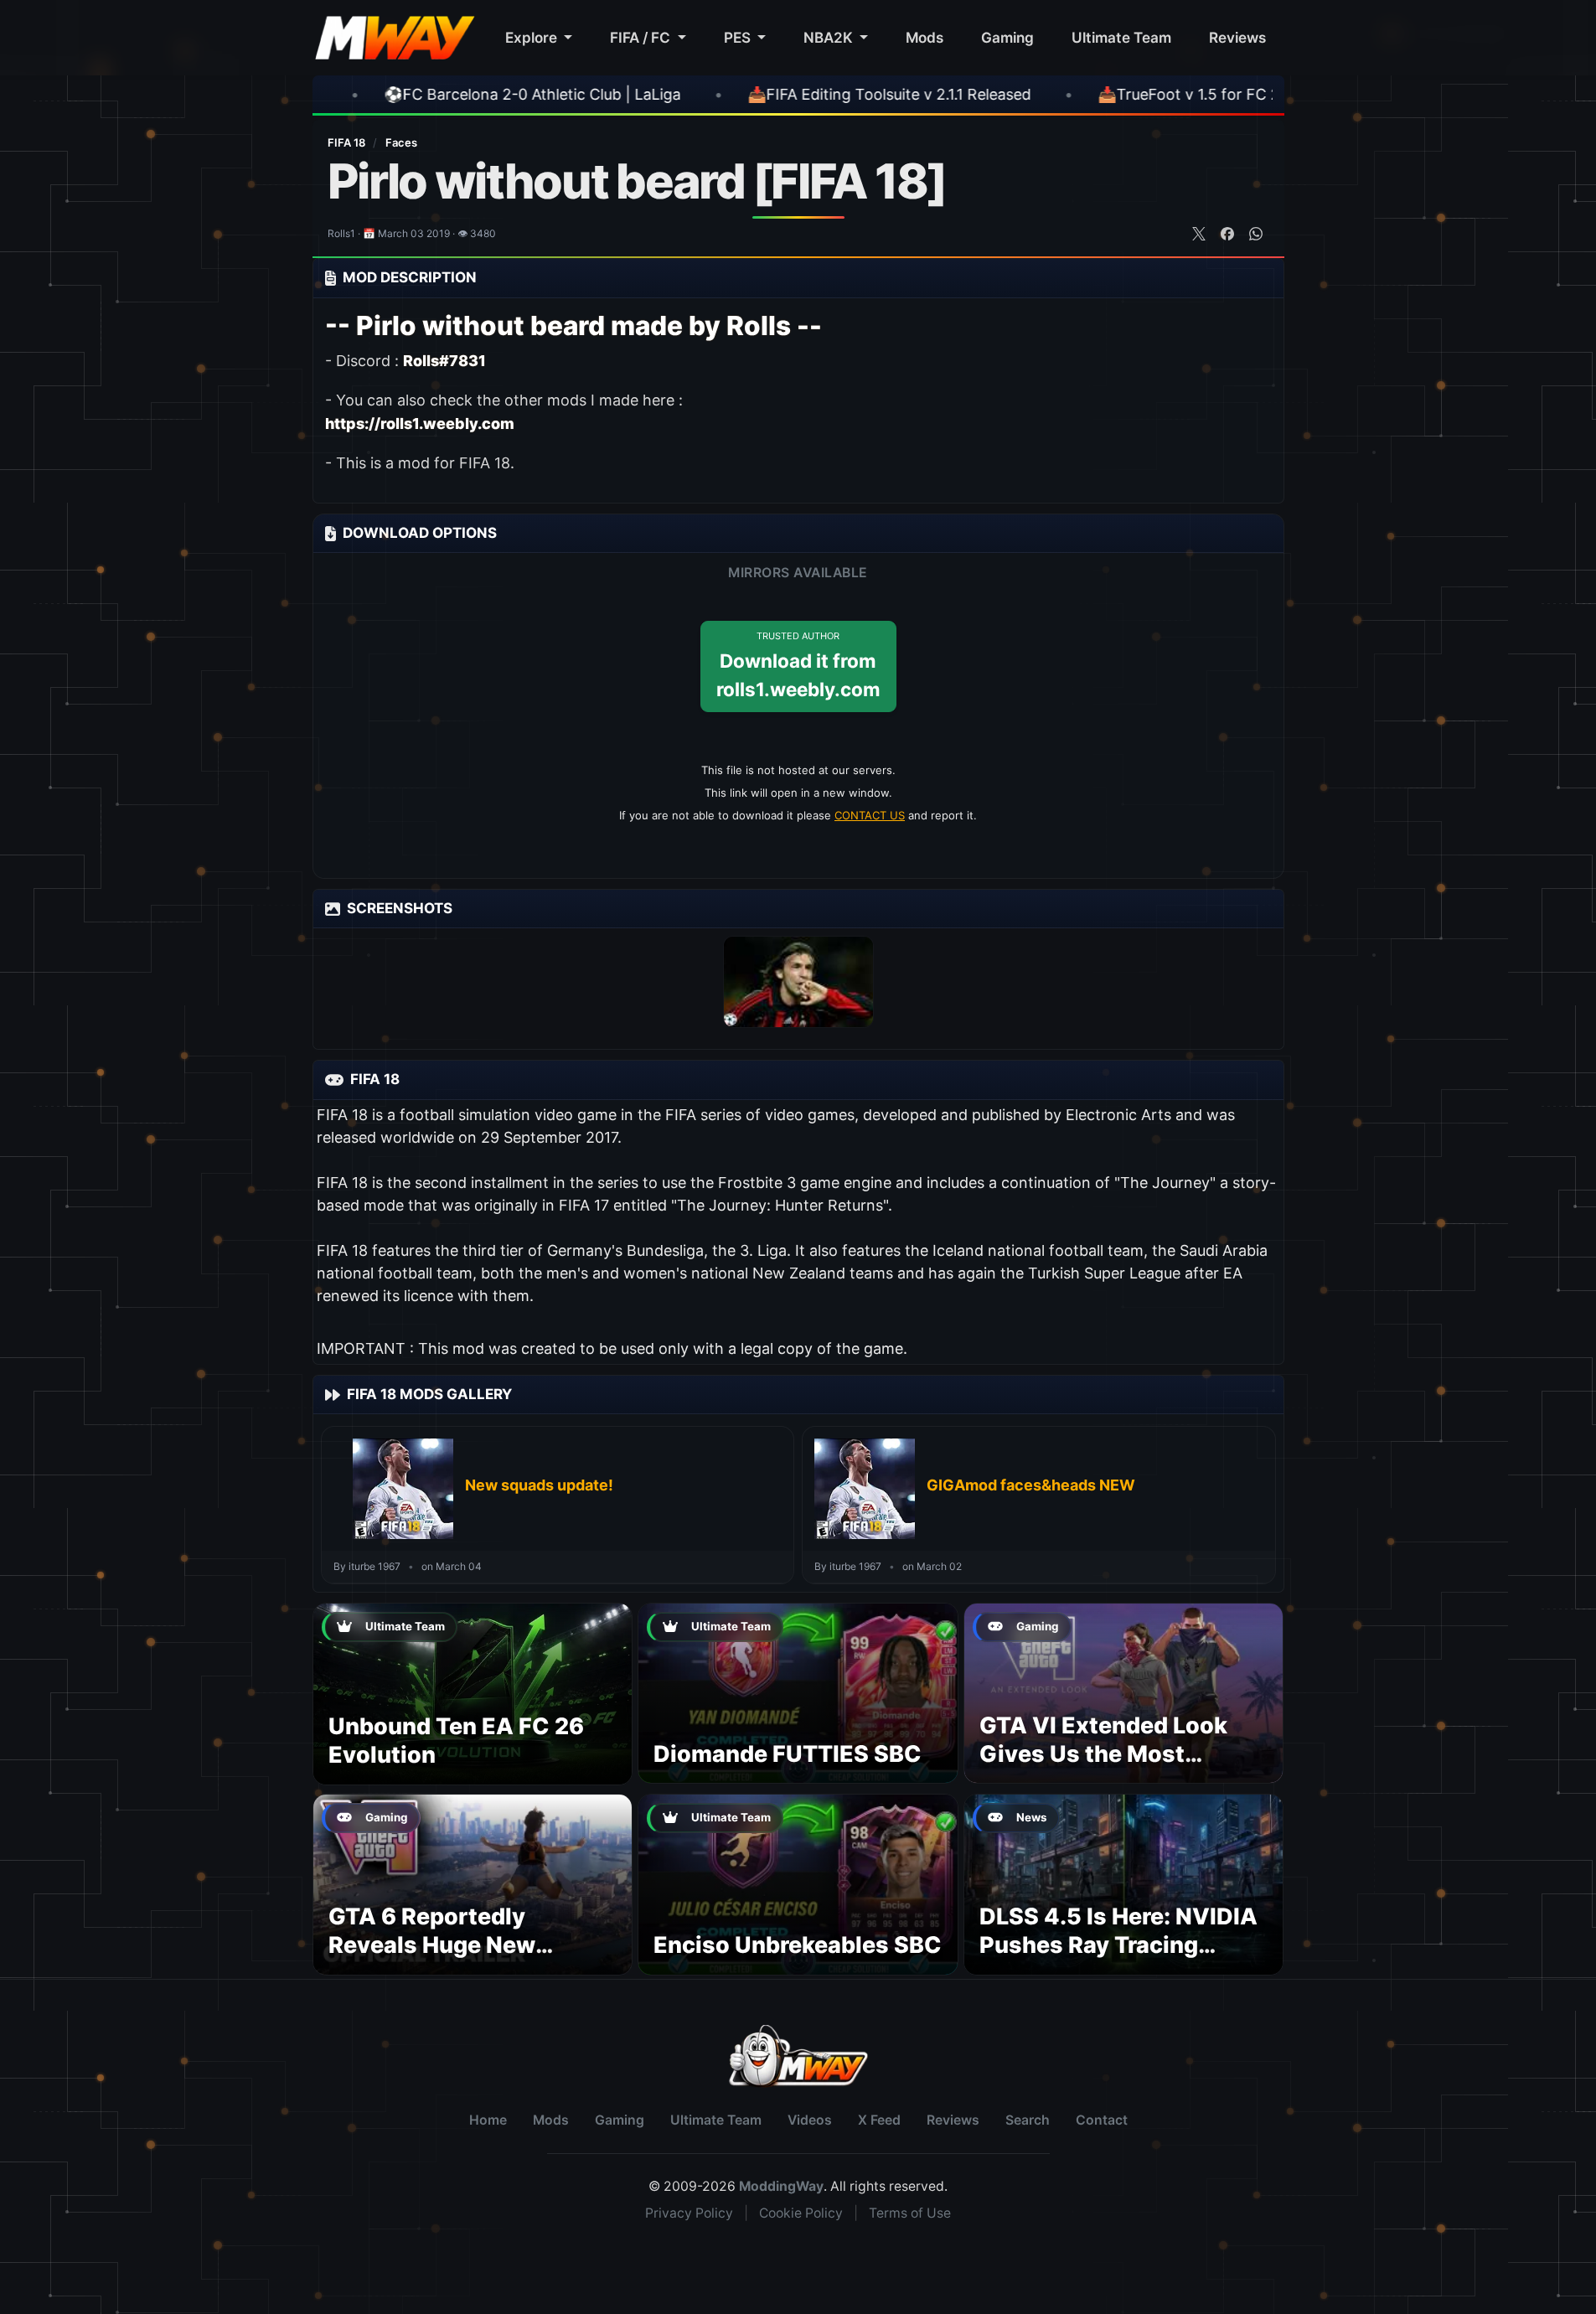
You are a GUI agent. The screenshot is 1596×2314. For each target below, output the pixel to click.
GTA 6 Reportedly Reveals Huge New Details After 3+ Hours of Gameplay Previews (469, 1959)
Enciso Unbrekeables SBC (798, 1945)
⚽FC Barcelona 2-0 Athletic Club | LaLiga (389, 94)
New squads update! (539, 1485)
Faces (401, 142)
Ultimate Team (1121, 37)
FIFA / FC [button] (642, 37)
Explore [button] (533, 37)
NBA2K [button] (830, 37)
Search (1028, 2120)
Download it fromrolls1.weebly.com (798, 665)
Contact (1102, 2120)
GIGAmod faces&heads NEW (1031, 1485)
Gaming (1007, 37)
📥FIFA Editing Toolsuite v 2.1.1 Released (746, 94)
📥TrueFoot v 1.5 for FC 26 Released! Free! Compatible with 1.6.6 (1184, 94)
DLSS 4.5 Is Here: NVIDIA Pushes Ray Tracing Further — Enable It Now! (1118, 1945)
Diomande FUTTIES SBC (788, 1754)
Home (488, 2120)
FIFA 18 (348, 142)
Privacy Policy (689, 2213)
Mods (925, 37)
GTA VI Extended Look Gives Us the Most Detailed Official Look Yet (1121, 1754)
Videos (810, 2120)
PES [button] (739, 37)
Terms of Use (910, 2213)
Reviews (1237, 37)
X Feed (879, 2120)
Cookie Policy (801, 2213)
